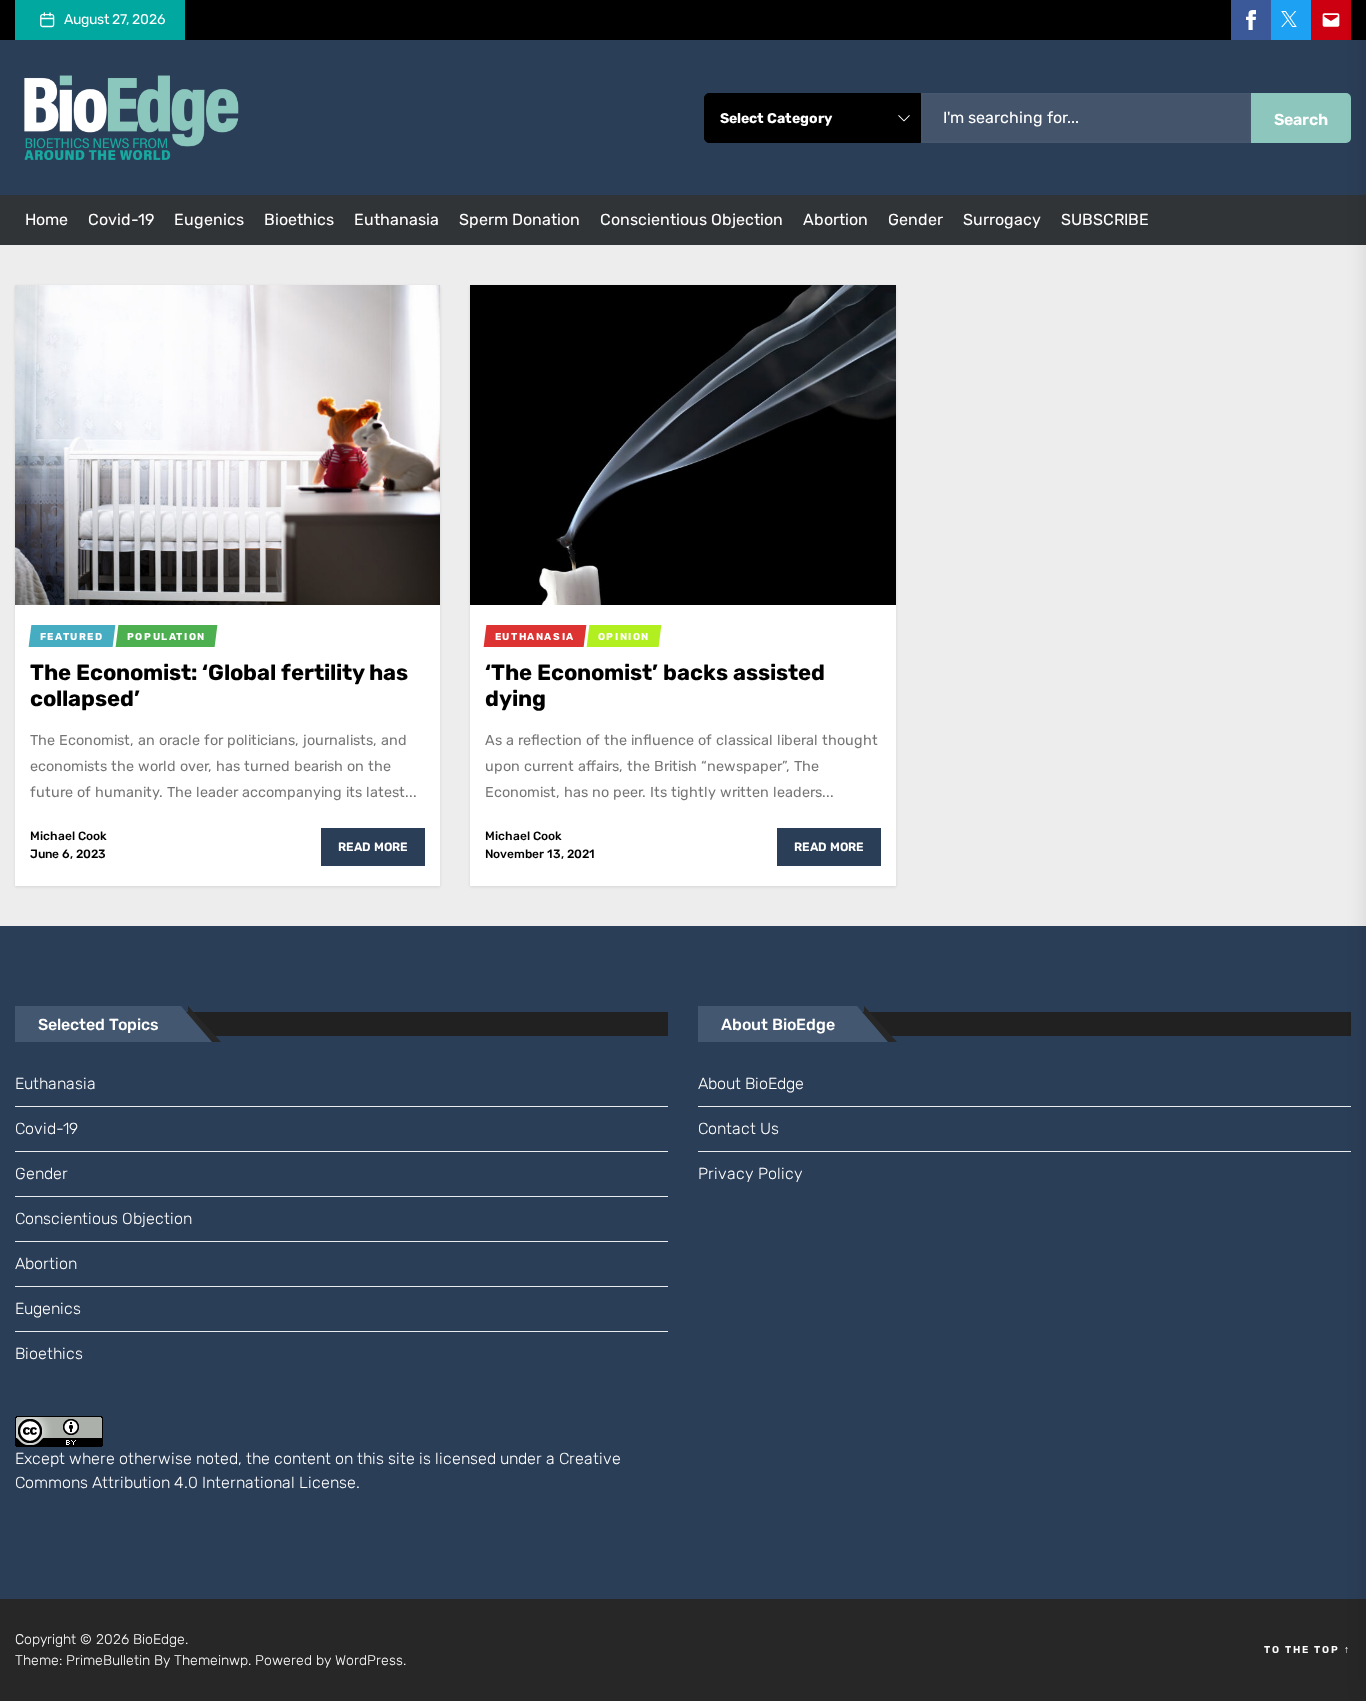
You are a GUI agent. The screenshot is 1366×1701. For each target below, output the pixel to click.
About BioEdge (751, 1083)
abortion (835, 219)
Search (1301, 119)
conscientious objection (691, 219)
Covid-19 (121, 219)
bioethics (299, 219)
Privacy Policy (750, 1173)
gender (915, 219)
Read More (373, 847)
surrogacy (1002, 219)
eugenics (209, 219)
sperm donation (519, 219)
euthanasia (396, 219)
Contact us (738, 1128)
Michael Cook (68, 836)
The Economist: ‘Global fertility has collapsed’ (219, 685)
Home (46, 219)
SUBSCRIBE (1105, 219)
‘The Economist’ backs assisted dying (655, 685)
